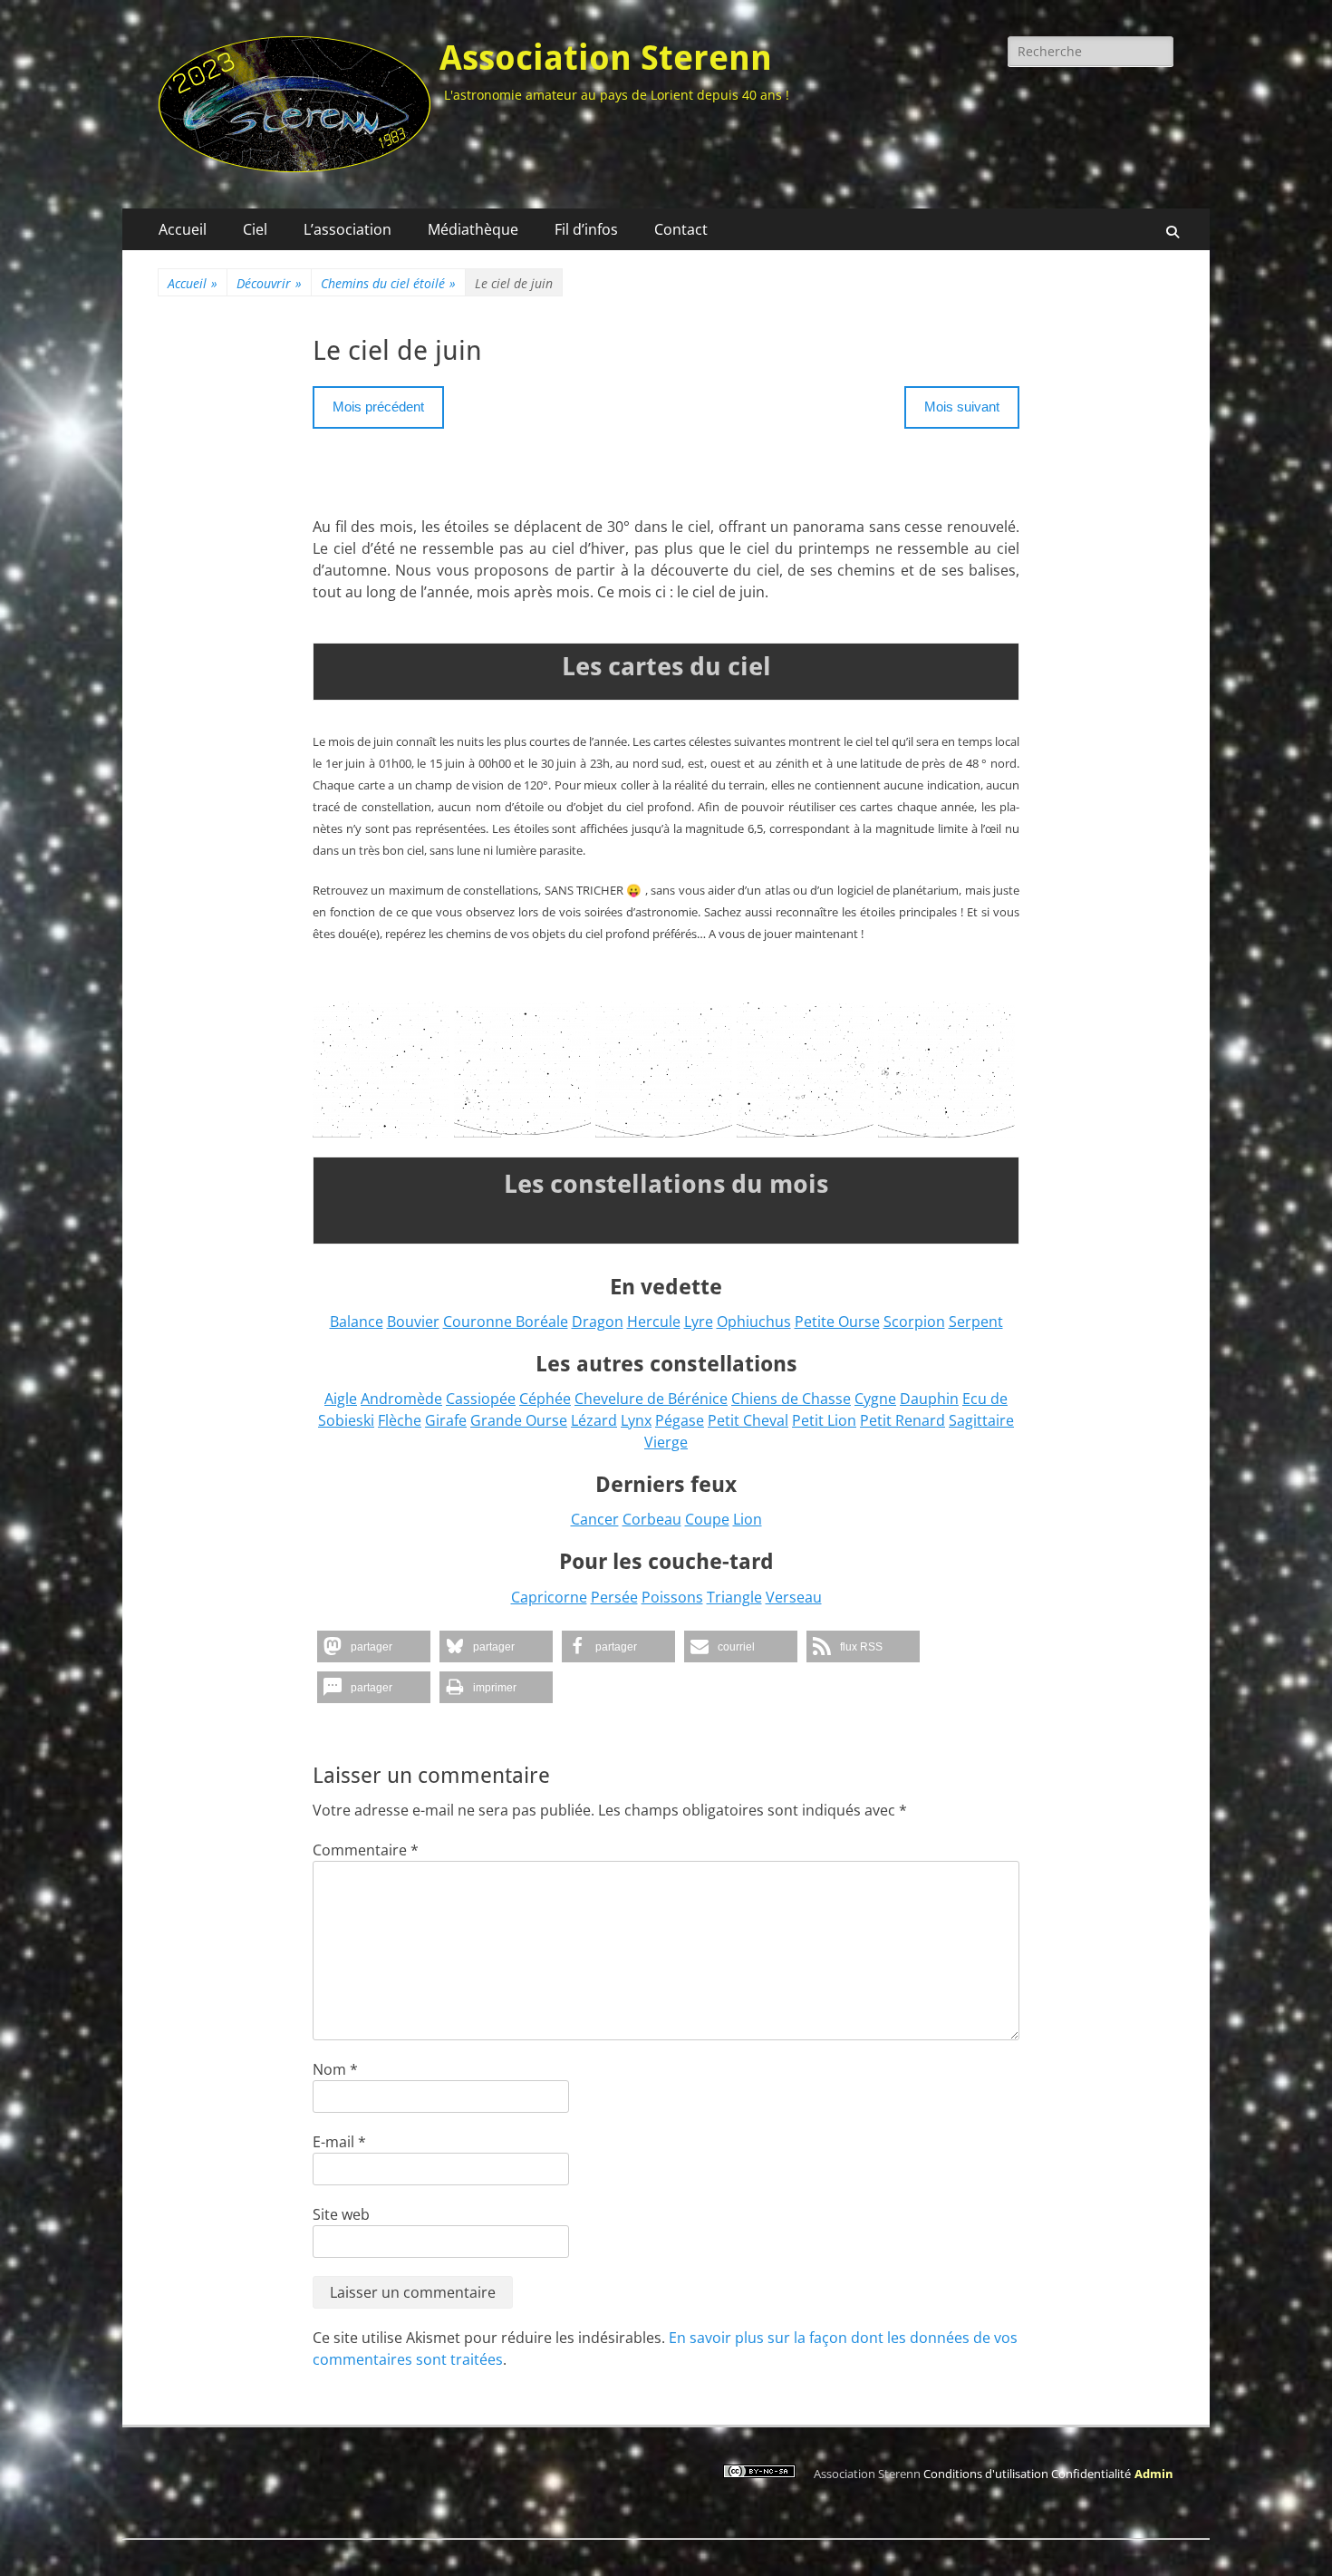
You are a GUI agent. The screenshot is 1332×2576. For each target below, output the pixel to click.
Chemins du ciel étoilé (388, 283)
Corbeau (652, 1519)
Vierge (666, 1442)
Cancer (595, 1519)
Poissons (672, 1597)
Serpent (976, 1322)
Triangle (734, 1597)
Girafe (446, 1420)
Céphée (545, 1399)
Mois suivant (962, 407)
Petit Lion (824, 1420)
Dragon (598, 1322)
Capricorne (549, 1597)
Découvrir (269, 283)
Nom (335, 2069)
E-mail (339, 2142)
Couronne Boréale (506, 1322)
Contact (681, 229)
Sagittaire (981, 1420)
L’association (347, 229)
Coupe (707, 1519)
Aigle (341, 1399)
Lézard (594, 1420)
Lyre (699, 1322)
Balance (357, 1322)
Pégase (680, 1420)
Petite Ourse (837, 1322)
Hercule (654, 1322)
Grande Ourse (519, 1420)
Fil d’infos (586, 229)
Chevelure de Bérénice (651, 1399)
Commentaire (366, 1850)
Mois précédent (378, 407)
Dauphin (929, 1399)
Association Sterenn (606, 58)
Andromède (401, 1399)
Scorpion (914, 1322)
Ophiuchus (754, 1322)
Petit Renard (902, 1420)
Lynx (636, 1420)
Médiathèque (473, 229)
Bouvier (413, 1322)
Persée (614, 1597)
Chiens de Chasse (791, 1399)
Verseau (794, 1597)
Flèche (400, 1420)
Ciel (255, 229)
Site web (341, 2214)
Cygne (875, 1399)
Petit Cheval (748, 1420)
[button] (374, 1646)
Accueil (183, 229)
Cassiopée (481, 1399)
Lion (748, 1519)
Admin (1154, 2474)
